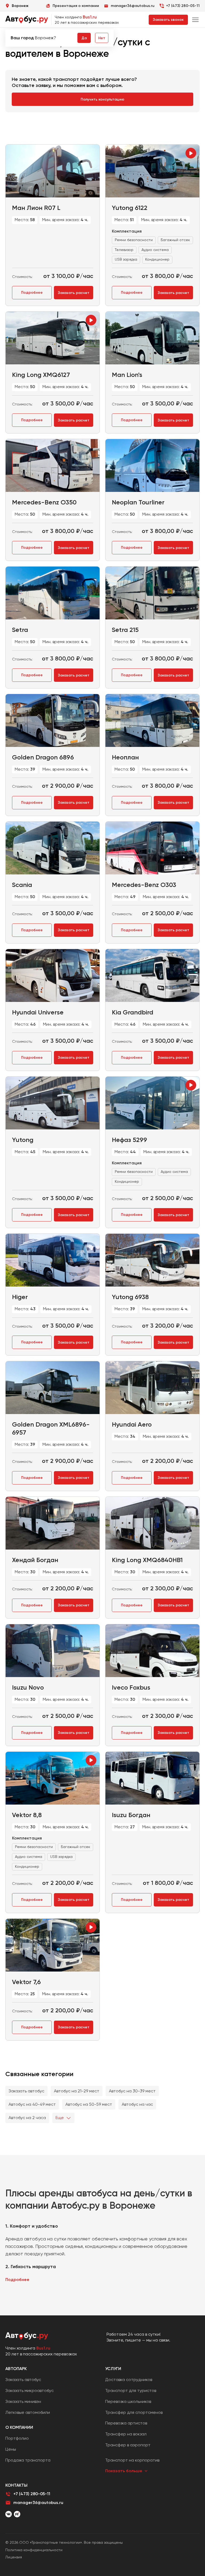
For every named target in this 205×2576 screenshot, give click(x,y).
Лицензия (14, 2557)
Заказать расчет (74, 293)
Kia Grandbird (133, 1012)
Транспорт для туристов (131, 2390)
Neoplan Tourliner (138, 502)
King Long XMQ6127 (41, 375)
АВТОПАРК (16, 2369)
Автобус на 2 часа (27, 2118)
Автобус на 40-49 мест (32, 2104)
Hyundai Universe (38, 1012)
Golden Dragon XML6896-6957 (51, 1428)
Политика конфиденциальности (34, 2550)
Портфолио (17, 2438)
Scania (22, 885)
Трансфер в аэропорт (128, 2445)
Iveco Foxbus (131, 1687)
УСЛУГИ (113, 2369)
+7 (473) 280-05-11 (183, 6)
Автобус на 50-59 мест (89, 2104)
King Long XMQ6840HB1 (147, 1560)
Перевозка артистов (126, 2423)
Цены (11, 2449)
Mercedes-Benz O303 (144, 885)
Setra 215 (125, 630)
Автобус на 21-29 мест (77, 2091)
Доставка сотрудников (129, 2380)
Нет (102, 38)
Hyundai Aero (132, 1424)
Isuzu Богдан (131, 1815)
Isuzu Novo (28, 1687)
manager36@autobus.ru (38, 2503)
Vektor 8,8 (27, 1815)
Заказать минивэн (23, 2401)
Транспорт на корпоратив (132, 2460)
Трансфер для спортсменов (134, 2412)
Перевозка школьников (128, 2401)
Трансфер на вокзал (126, 2434)
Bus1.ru (90, 17)
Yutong (23, 1140)
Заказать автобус (26, 2091)
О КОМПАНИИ (19, 2427)
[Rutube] (17, 2514)
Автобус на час (137, 2104)
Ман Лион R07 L (36, 208)
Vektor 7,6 (26, 1982)
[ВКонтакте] (9, 2514)
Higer (20, 1297)
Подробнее (32, 292)
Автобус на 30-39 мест (132, 2091)
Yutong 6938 (130, 1297)
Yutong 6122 (130, 208)
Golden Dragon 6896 (43, 757)
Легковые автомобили (28, 2412)
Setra (20, 630)
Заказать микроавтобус (29, 2390)
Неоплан (125, 757)
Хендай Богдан (35, 1560)
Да (84, 38)
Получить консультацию (102, 99)
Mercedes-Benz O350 (44, 502)
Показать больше (124, 2471)
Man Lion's (127, 375)
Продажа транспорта (28, 2460)
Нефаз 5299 (129, 1140)
